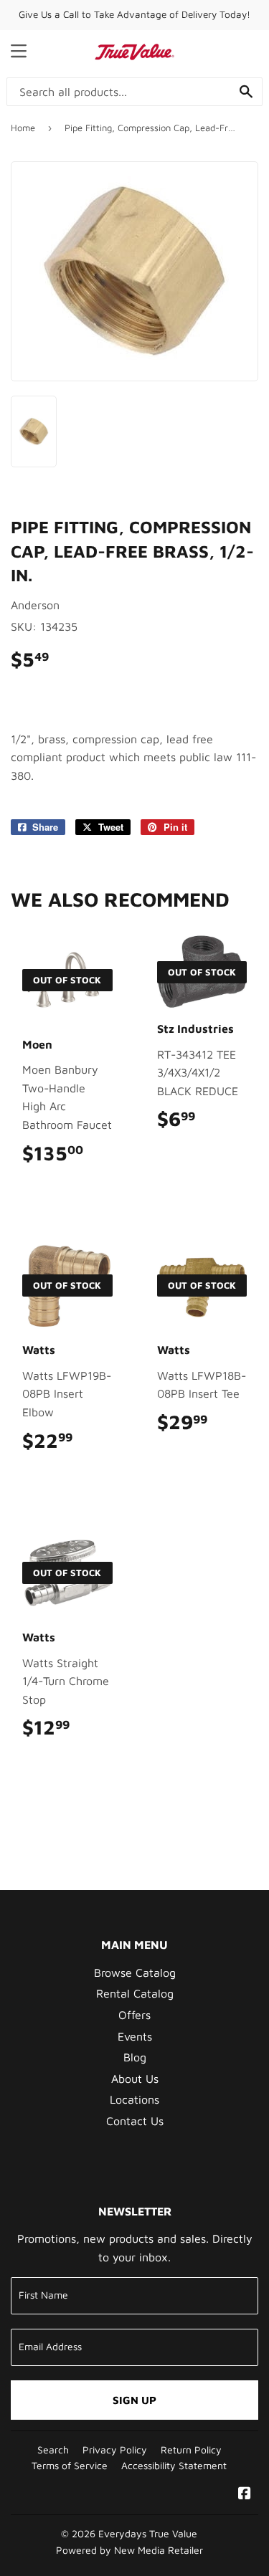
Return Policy (191, 2450)
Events (135, 2036)
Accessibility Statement (174, 2466)
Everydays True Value (148, 2534)
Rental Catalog (135, 1993)
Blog (135, 2057)
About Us (135, 2079)
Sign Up (134, 2400)
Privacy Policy (115, 2450)
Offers (134, 2015)
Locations (134, 2099)
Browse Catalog (135, 1972)
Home (23, 128)
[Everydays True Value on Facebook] (245, 2494)
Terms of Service (70, 2466)
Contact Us (135, 2121)
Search (53, 2450)
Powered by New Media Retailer (129, 2550)
